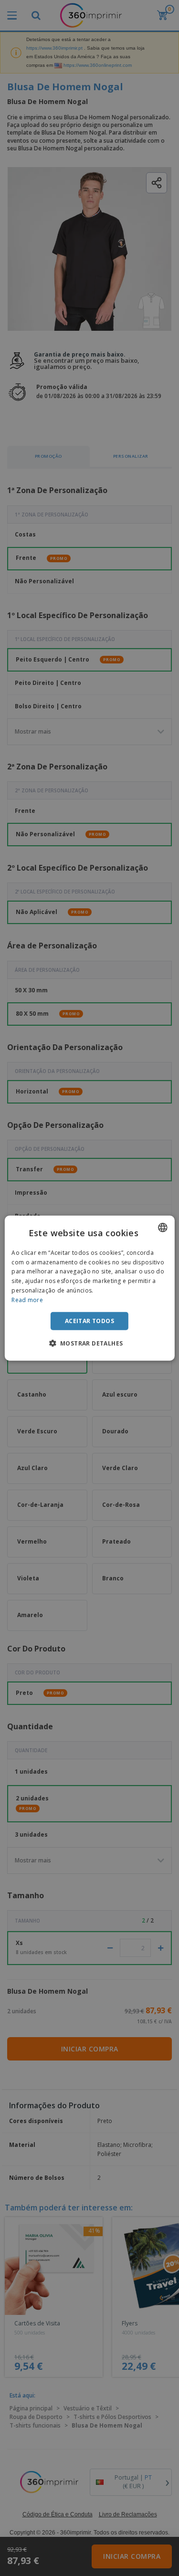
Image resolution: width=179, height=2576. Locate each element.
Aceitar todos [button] (89, 1320)
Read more (27, 1300)
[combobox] (163, 1227)
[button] (90, 1343)
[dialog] (89, 1288)
